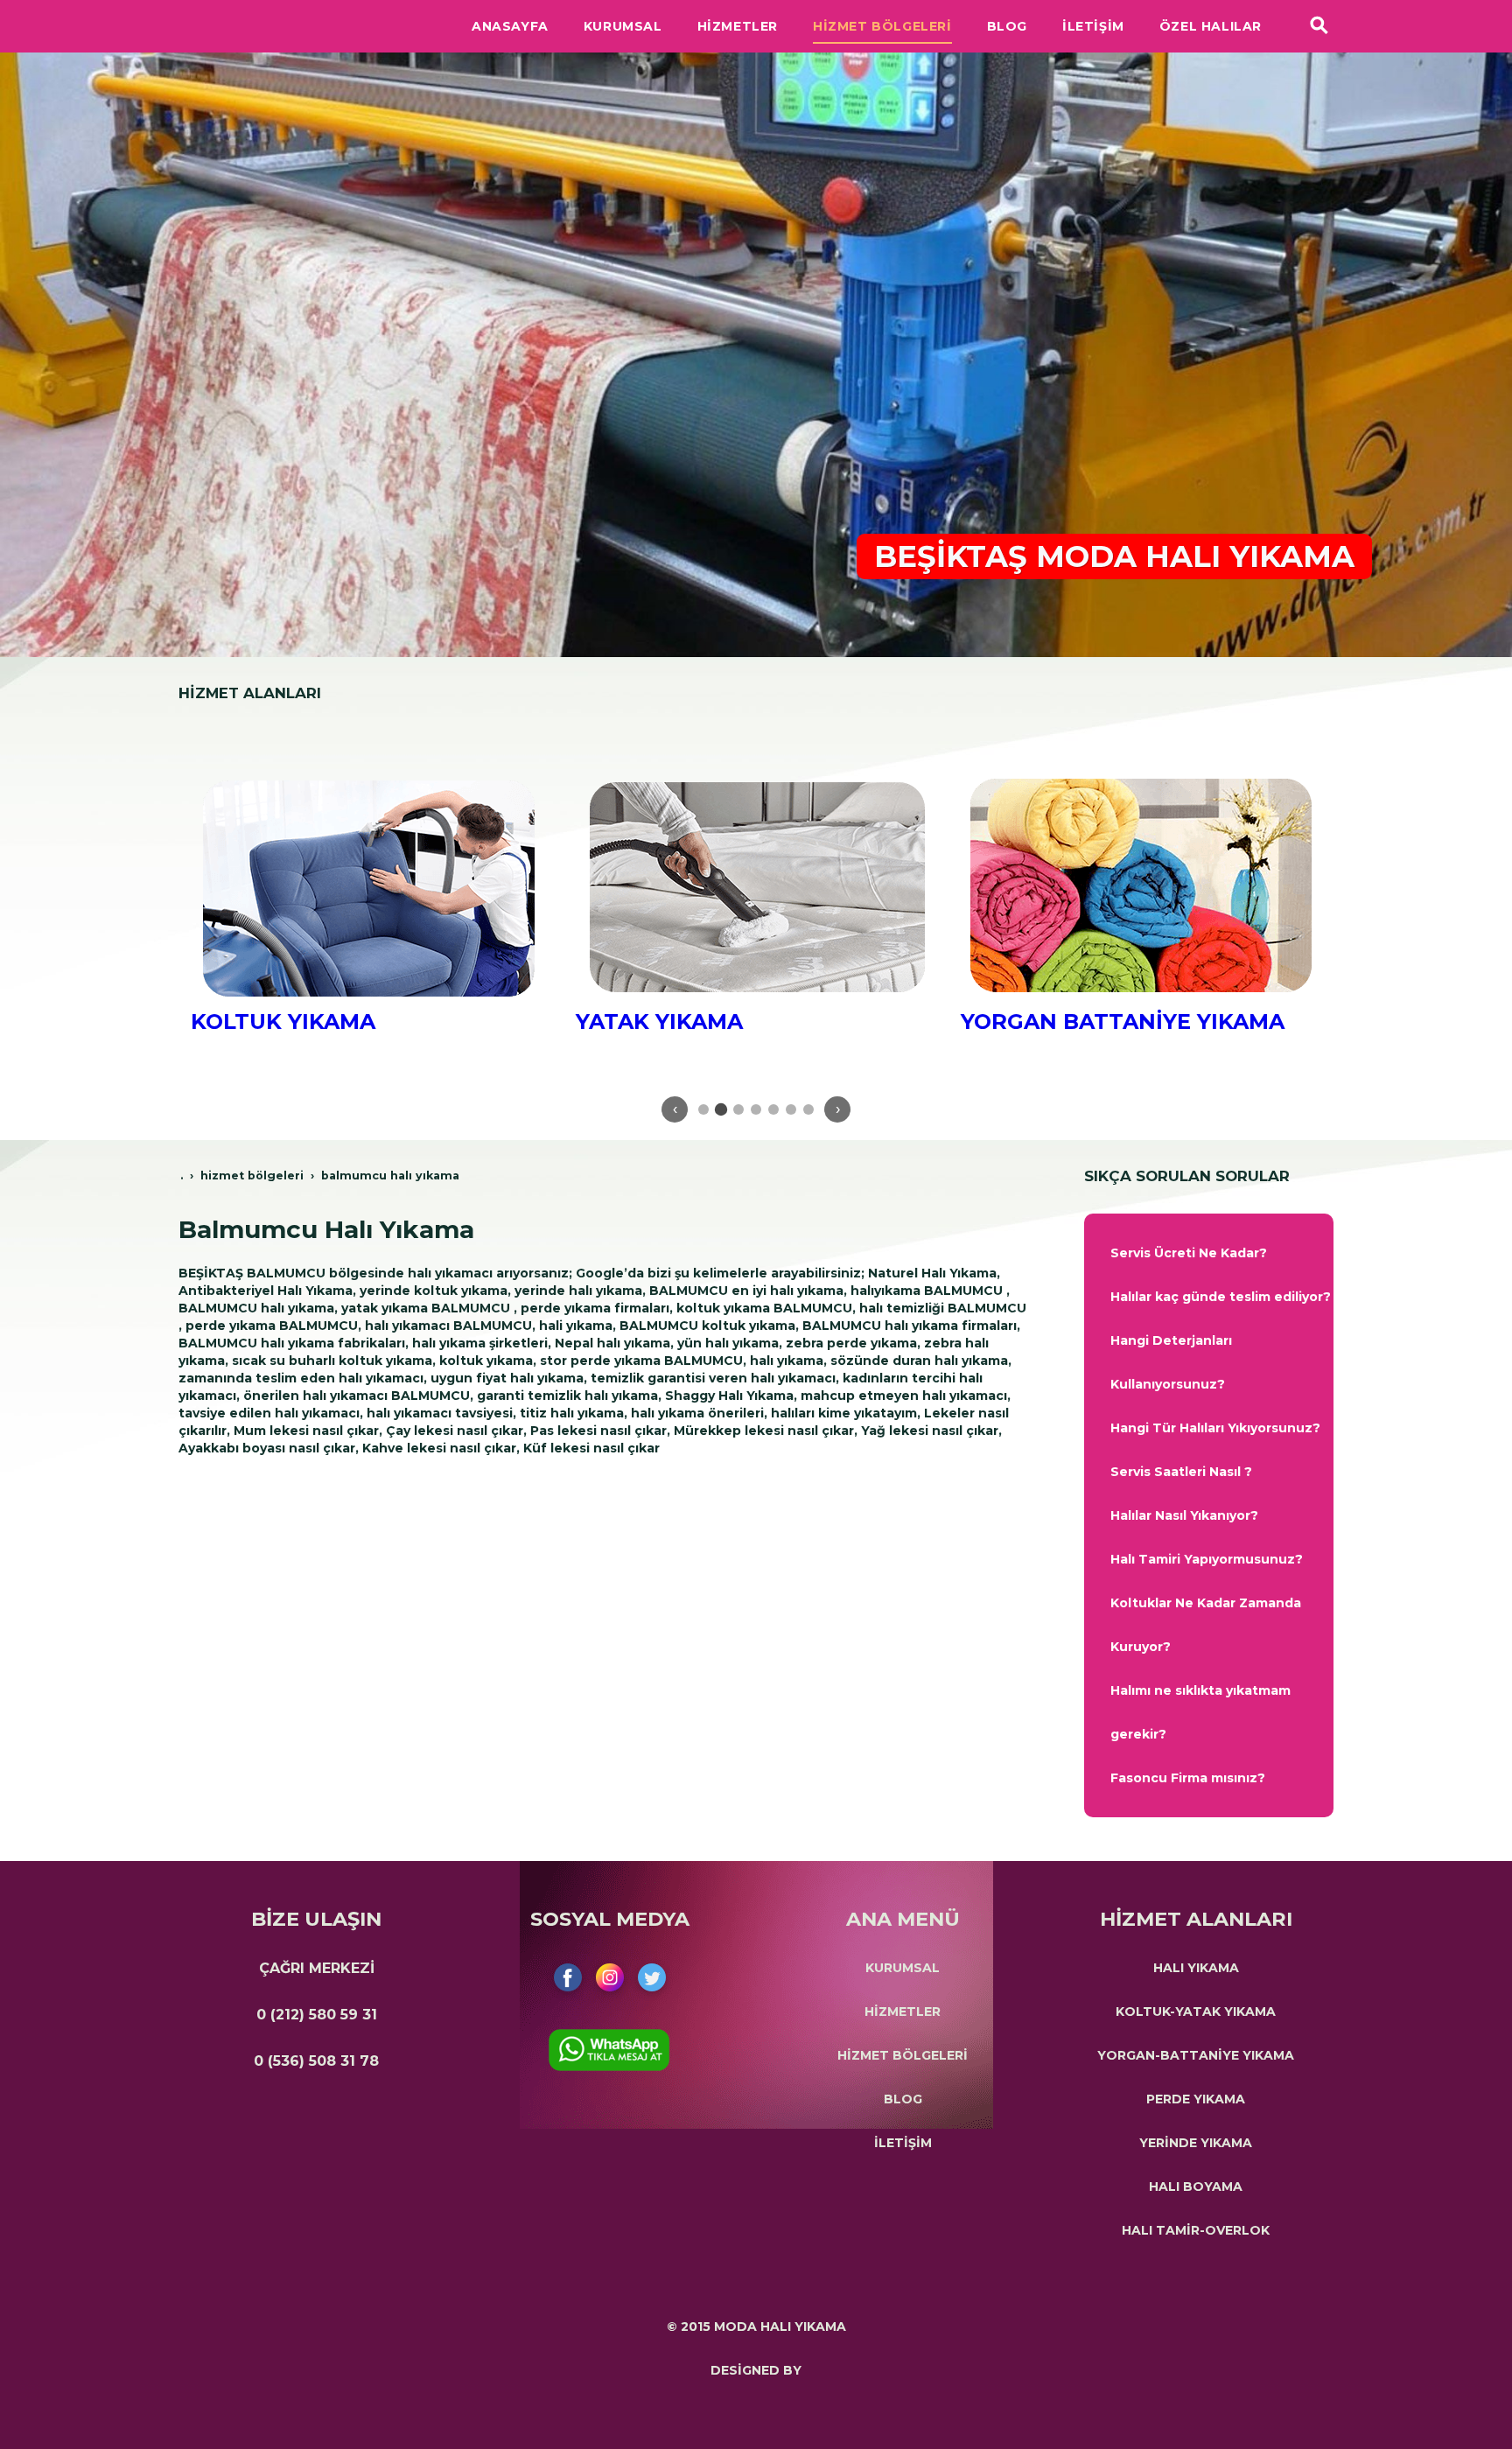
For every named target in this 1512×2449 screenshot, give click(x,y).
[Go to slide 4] (756, 1109)
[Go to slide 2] (721, 1109)
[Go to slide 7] (808, 1109)
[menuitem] (1209, 1253)
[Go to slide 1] (703, 1109)
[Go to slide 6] (791, 1109)
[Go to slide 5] (773, 1109)
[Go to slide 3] (738, 1109)
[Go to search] (1319, 26)
